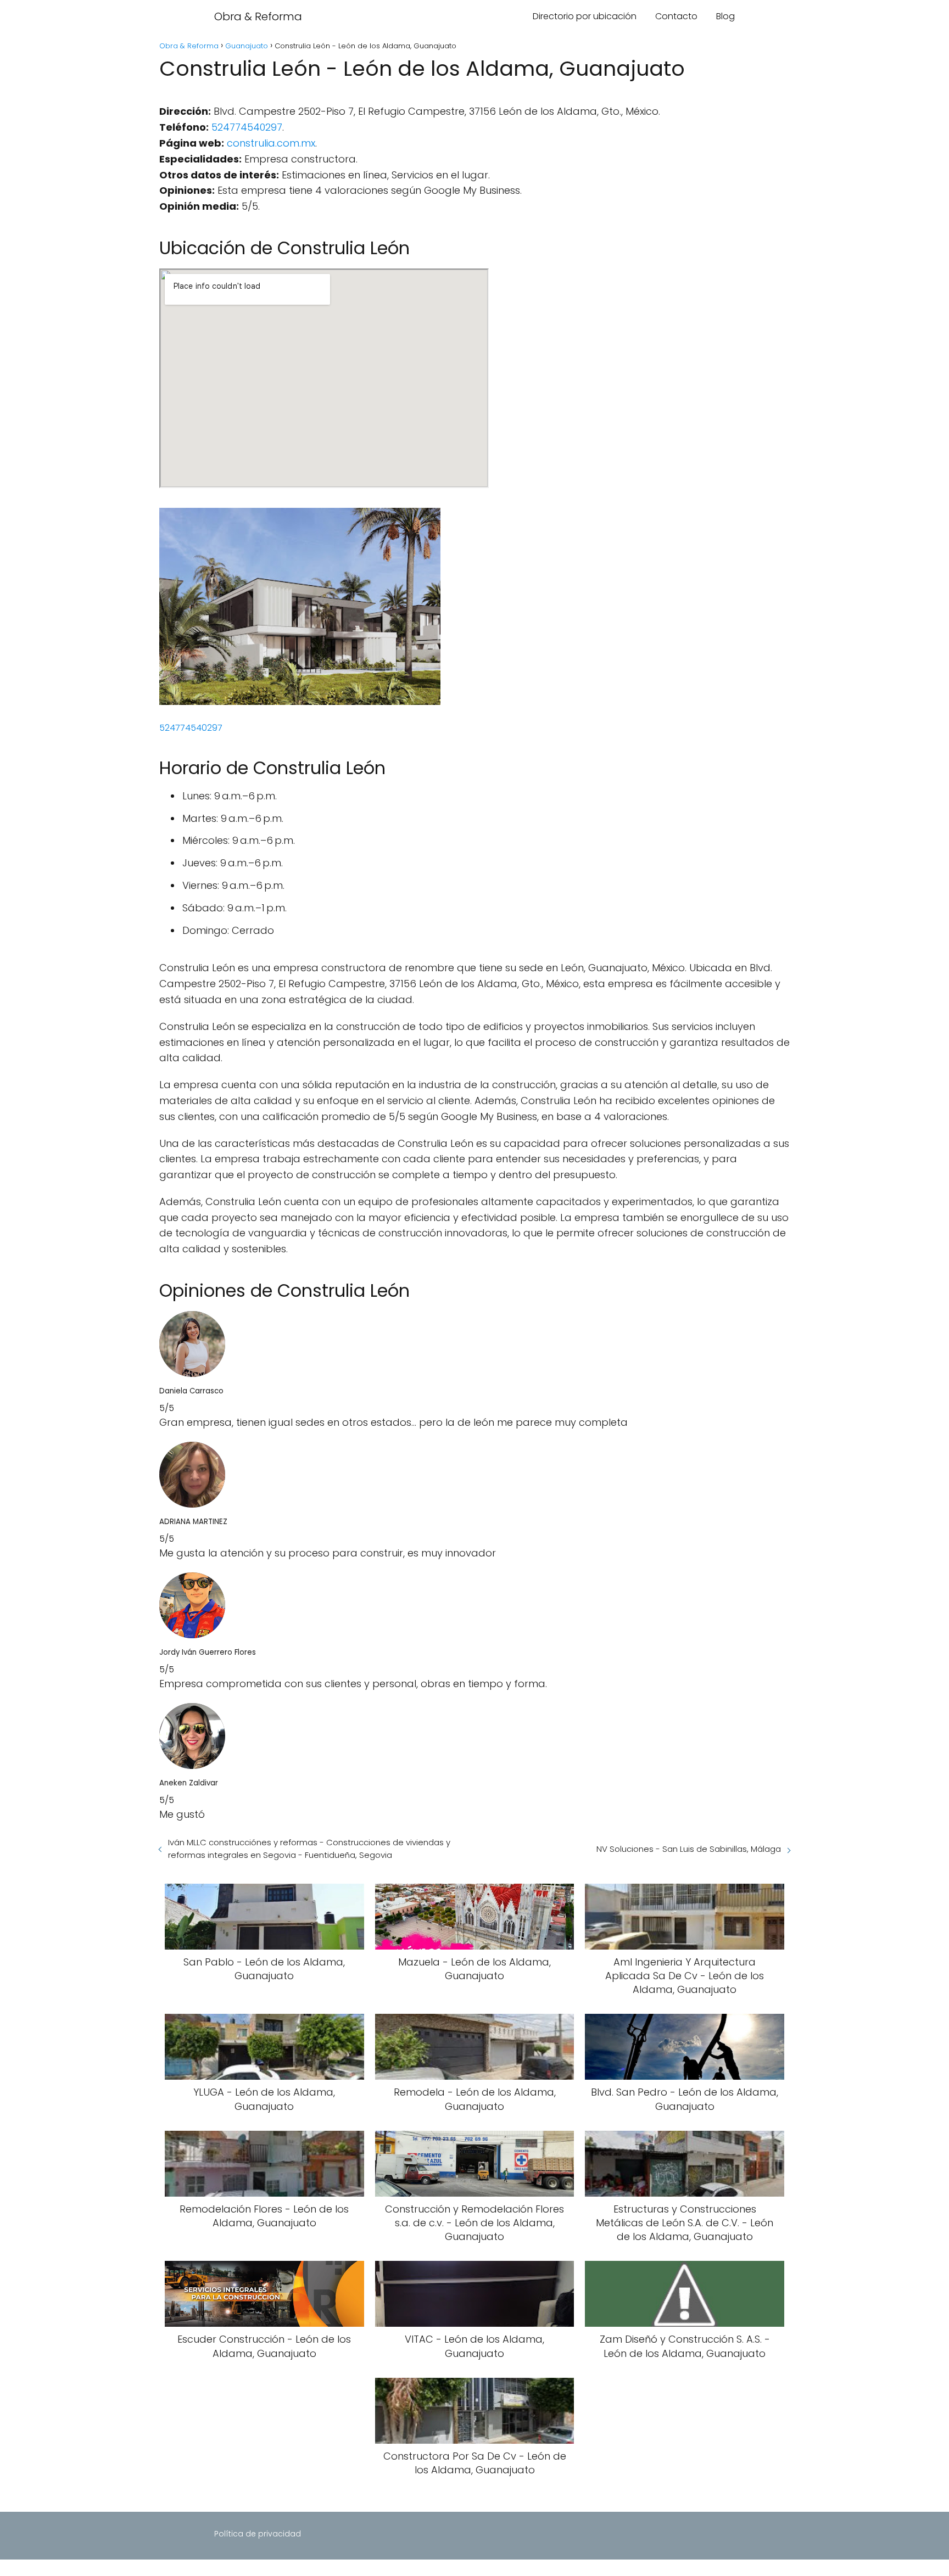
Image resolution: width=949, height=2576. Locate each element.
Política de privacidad (258, 2534)
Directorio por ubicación (585, 16)
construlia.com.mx (271, 143)
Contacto (676, 16)
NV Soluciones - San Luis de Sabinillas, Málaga (689, 1849)
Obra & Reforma (258, 16)
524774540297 (247, 127)
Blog (725, 16)
